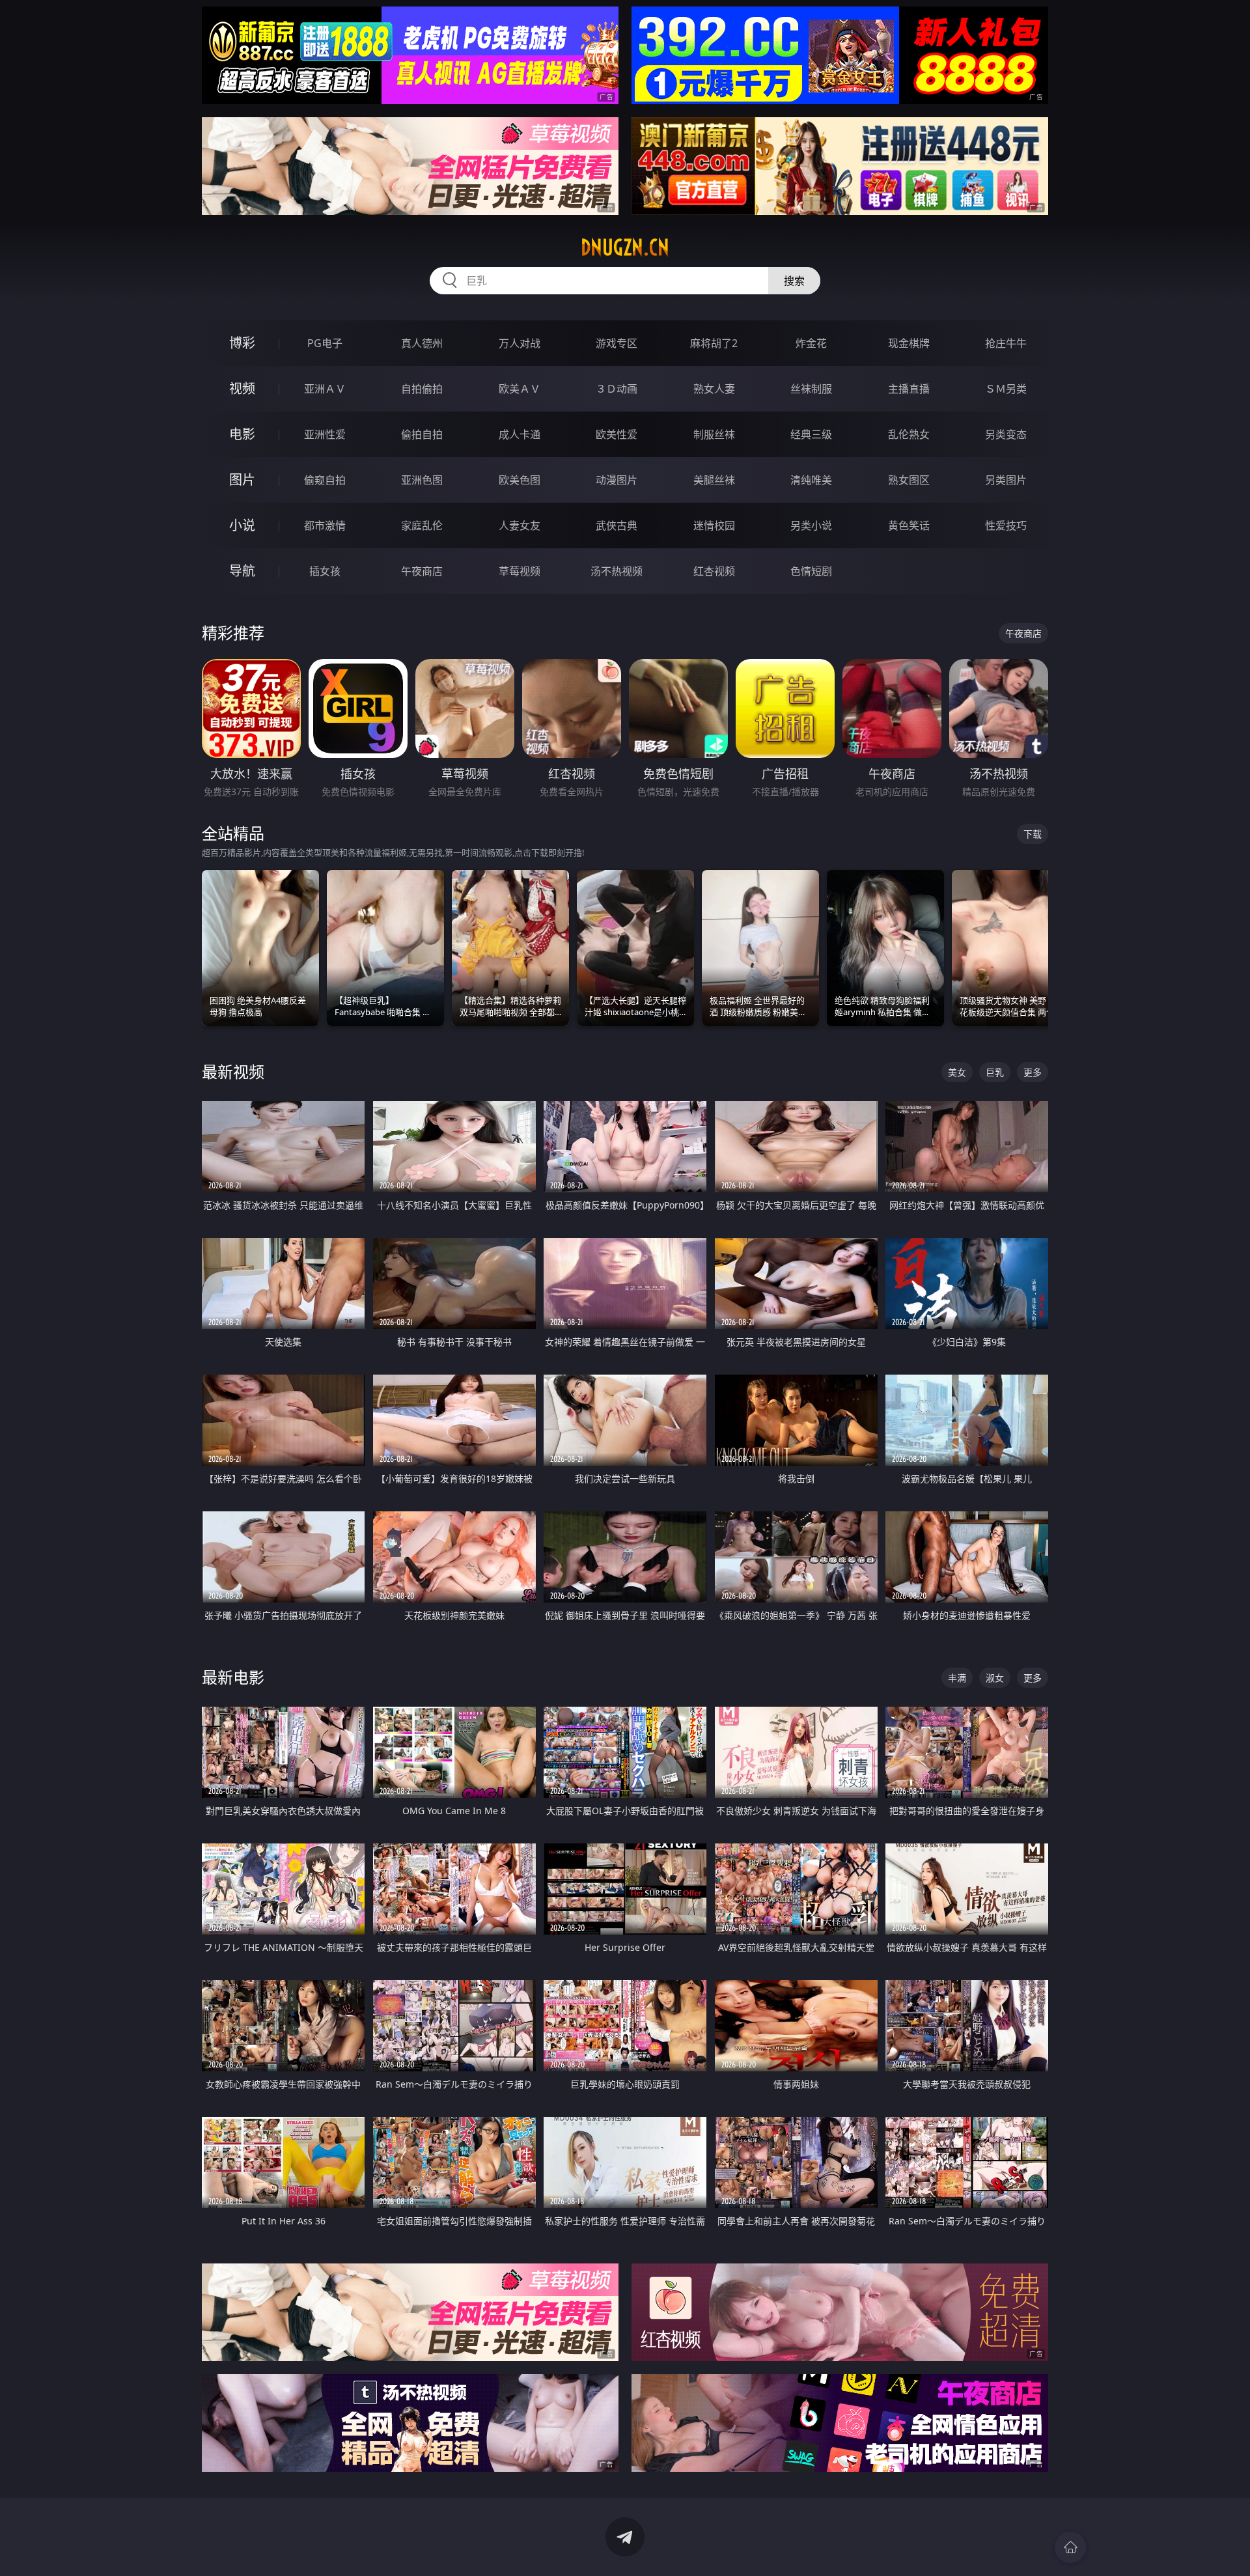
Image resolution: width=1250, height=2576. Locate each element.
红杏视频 (714, 571)
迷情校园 (714, 525)
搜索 (794, 281)
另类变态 (1006, 434)
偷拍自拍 (422, 434)
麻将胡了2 (714, 343)
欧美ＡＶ (520, 389)
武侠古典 (617, 525)
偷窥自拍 (325, 480)
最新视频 (233, 1071)
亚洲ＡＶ (325, 389)
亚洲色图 (422, 480)
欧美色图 (520, 480)
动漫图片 (617, 480)
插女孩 (325, 571)
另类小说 (811, 525)
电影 (242, 434)
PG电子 (325, 343)
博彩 (242, 343)
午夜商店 (422, 571)
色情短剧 (811, 571)
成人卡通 (520, 434)
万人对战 (520, 343)
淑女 (995, 1678)
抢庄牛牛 (1006, 343)
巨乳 (995, 1072)
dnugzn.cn (625, 247)
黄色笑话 (909, 525)
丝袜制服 (811, 389)
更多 (1033, 1072)
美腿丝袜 (714, 480)
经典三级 (811, 434)
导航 (242, 571)
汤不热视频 (617, 571)
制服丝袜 (714, 434)
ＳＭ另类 (1006, 389)
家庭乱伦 (422, 525)
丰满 (957, 1678)
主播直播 (909, 389)
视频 (242, 388)
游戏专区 (617, 343)
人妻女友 (520, 525)
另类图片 (1006, 480)
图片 (242, 480)
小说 (242, 525)
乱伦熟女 (909, 434)
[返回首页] (1070, 2547)
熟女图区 (909, 480)
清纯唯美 (811, 480)
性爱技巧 (1006, 525)
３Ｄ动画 (617, 389)
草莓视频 (520, 571)
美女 (957, 1072)
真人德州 (422, 343)
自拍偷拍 (422, 389)
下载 (1033, 834)
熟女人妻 (714, 389)
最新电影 (233, 1677)
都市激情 (325, 525)
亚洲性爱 (325, 434)
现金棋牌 (909, 343)
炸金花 (811, 343)
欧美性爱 (617, 434)
